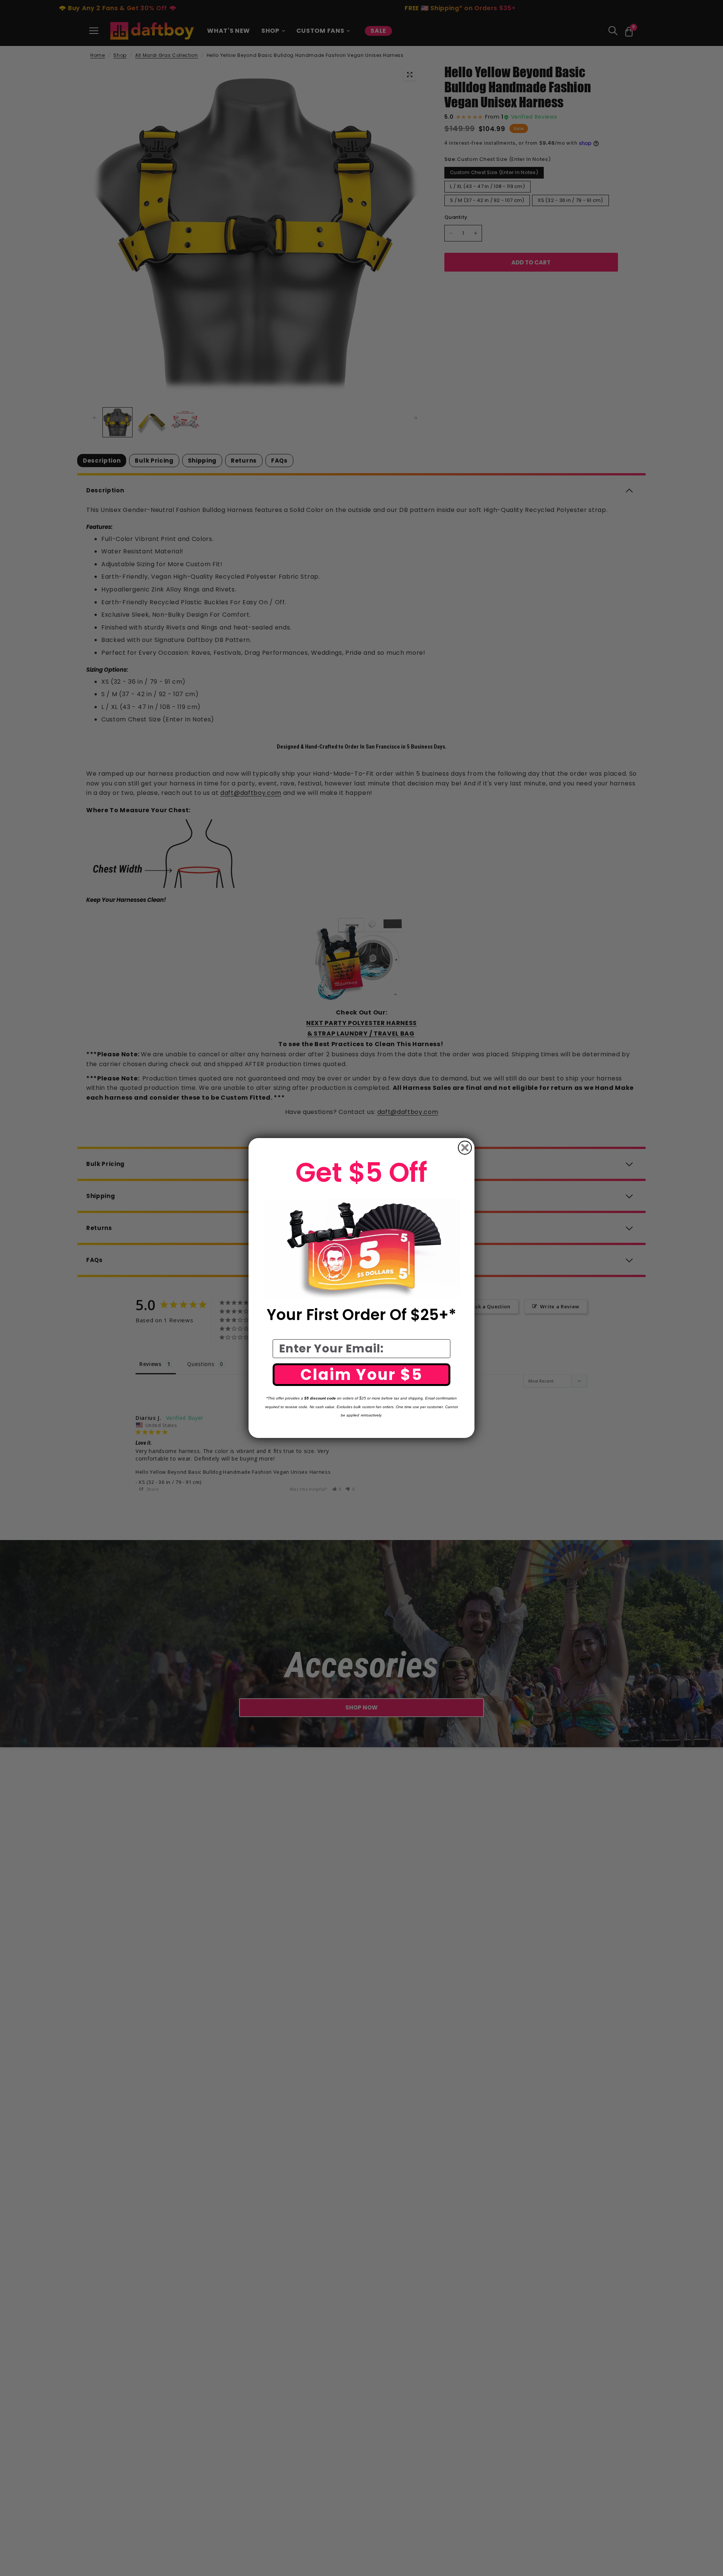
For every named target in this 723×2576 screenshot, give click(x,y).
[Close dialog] (465, 1148)
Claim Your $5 (362, 1375)
